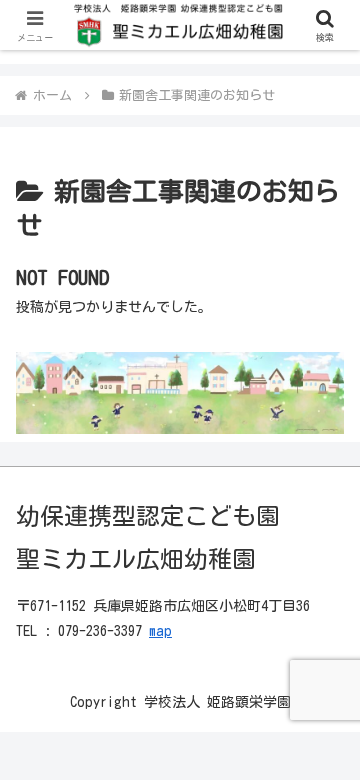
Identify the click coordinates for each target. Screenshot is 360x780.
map (160, 631)
